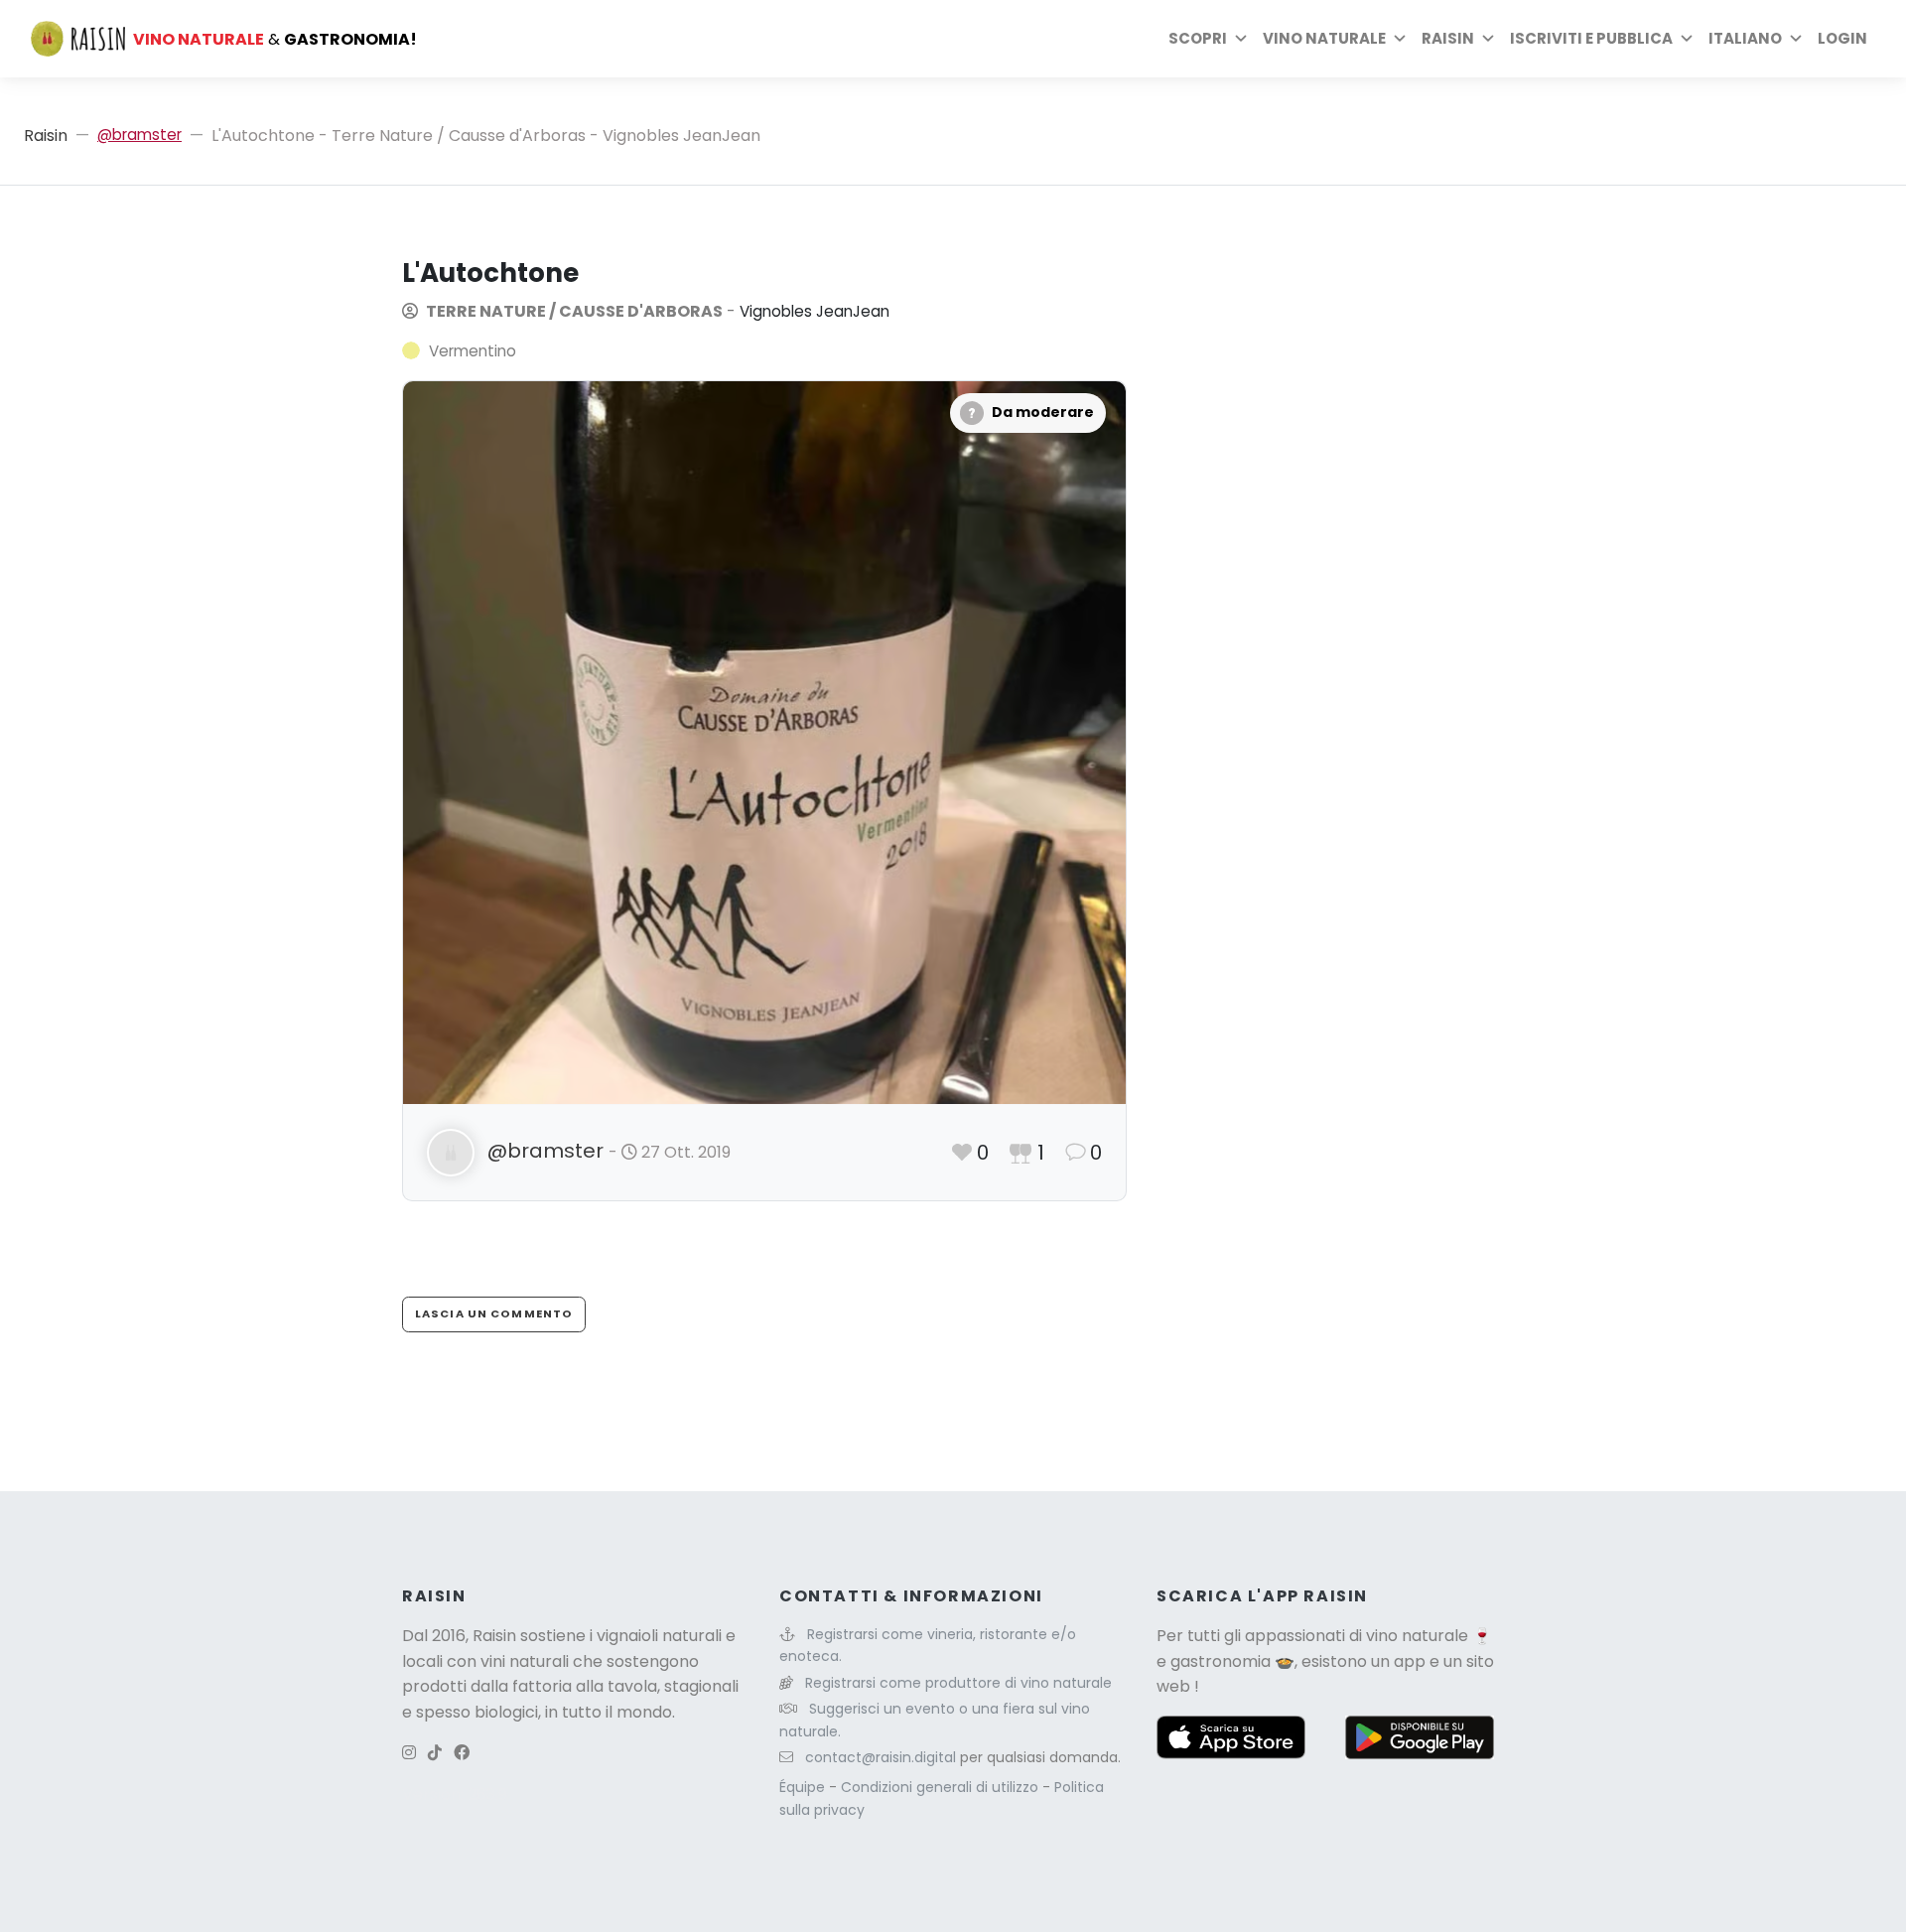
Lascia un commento (494, 1313)
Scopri (1198, 38)
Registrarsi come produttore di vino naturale (958, 1683)
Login (1842, 38)
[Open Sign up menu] (1687, 39)
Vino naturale (1324, 38)
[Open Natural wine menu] (1400, 39)
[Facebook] (462, 1753)
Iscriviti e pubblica (1591, 38)
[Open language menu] (1796, 39)
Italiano (1745, 38)
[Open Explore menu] (1241, 39)
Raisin (46, 136)
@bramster (139, 135)
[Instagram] (409, 1753)
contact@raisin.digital (881, 1757)
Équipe (804, 1787)
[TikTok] (435, 1753)
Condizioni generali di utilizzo (942, 1787)
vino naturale (1417, 1636)
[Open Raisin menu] (1488, 39)
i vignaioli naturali (656, 1636)
